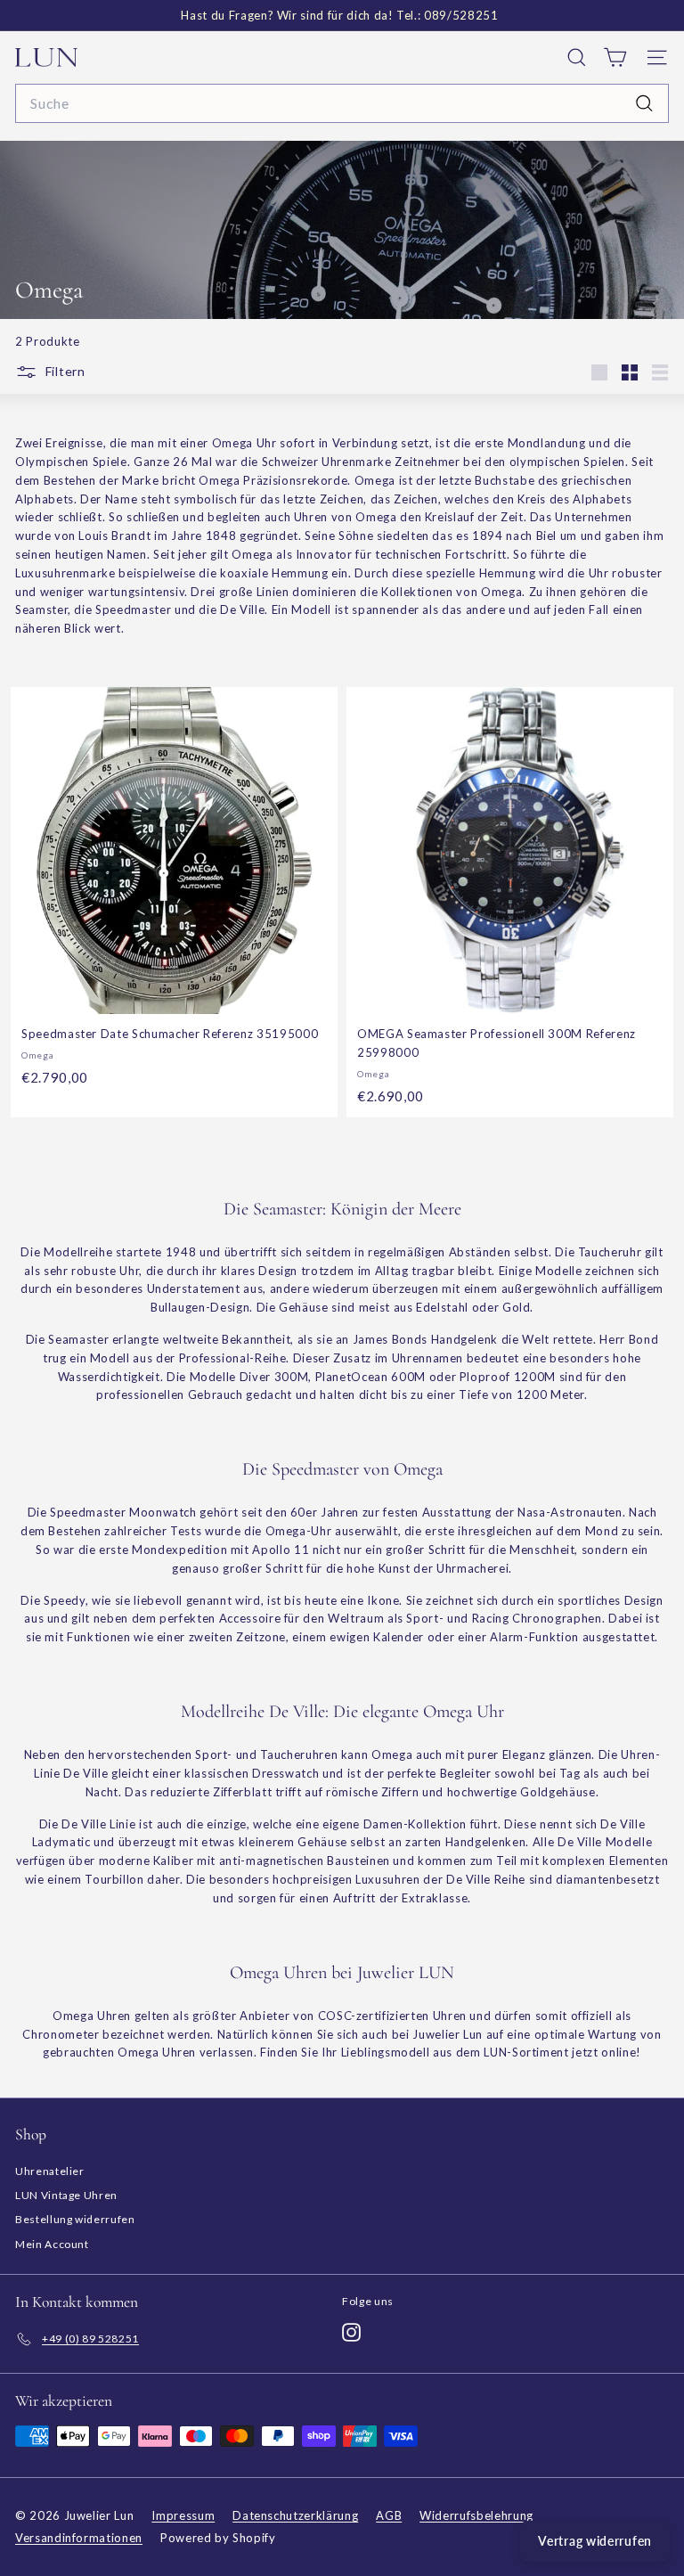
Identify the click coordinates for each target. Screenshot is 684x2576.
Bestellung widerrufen (75, 2219)
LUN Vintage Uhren (66, 2195)
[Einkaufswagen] (615, 57)
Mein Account (52, 2244)
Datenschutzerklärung (295, 2515)
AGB (389, 2515)
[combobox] (342, 103)
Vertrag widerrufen (595, 2541)
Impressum (183, 2515)
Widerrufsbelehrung (476, 2515)
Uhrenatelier (50, 2171)
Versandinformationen (79, 2538)
